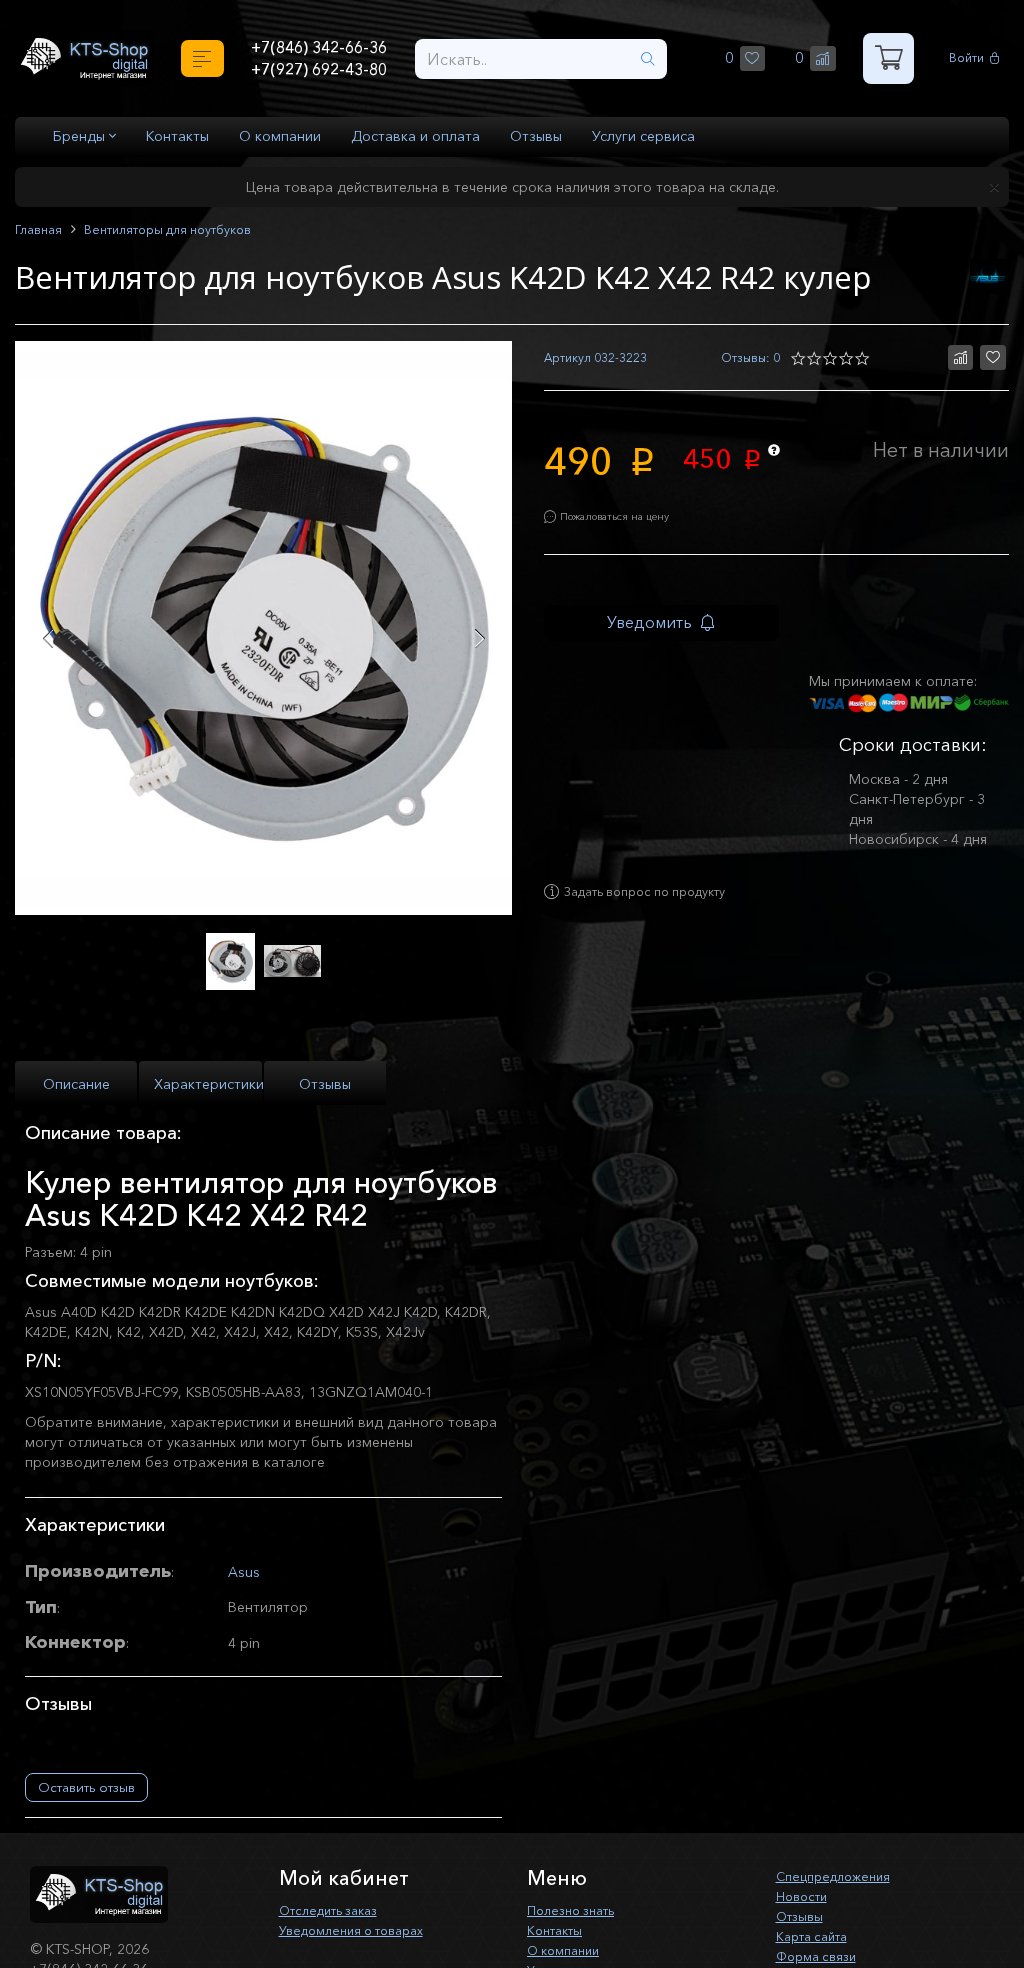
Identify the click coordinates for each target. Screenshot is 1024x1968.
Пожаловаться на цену (630, 523)
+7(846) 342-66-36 (319, 46)
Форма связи (821, 1956)
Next (479, 638)
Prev (47, 638)
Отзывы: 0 (746, 358)
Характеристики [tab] (207, 1086)
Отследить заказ (336, 1910)
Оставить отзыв (86, 1787)
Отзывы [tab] (325, 1086)
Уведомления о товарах (361, 1930)
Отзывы (536, 136)
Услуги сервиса (643, 136)
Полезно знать (576, 1910)
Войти (969, 58)
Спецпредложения (839, 1876)
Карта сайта (817, 1936)
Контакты (177, 136)
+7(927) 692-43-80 (319, 71)
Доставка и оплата (415, 136)
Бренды (81, 136)
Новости (804, 1896)
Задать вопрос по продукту (661, 911)
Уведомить (667, 633)
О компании (280, 136)
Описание (76, 1086)
